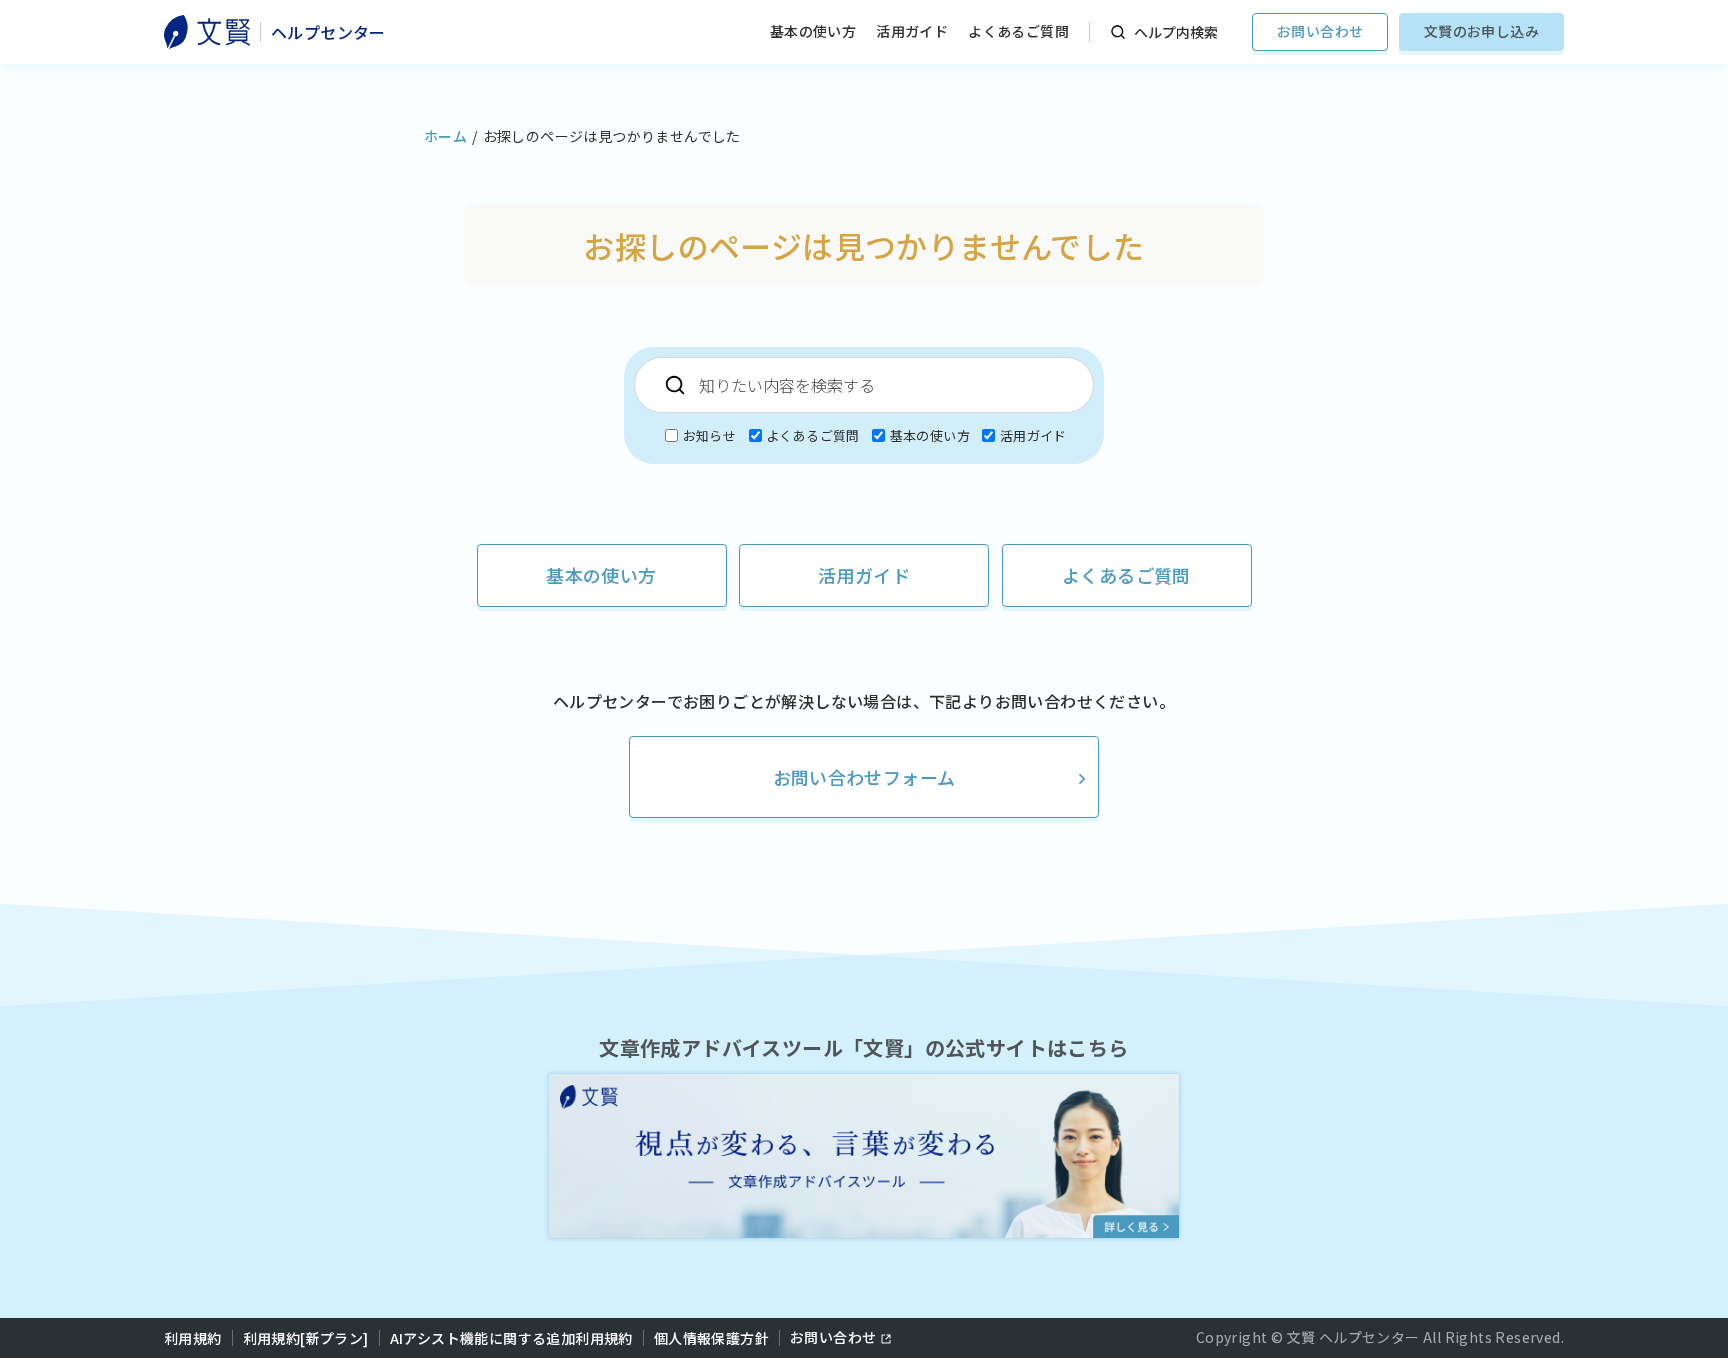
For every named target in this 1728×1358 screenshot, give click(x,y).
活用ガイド (912, 31)
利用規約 (193, 1338)
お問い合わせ (1320, 31)
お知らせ (709, 435)
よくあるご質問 (1018, 31)
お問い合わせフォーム (864, 777)
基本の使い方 (813, 31)
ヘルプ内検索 (1176, 32)
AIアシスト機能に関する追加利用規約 (511, 1338)
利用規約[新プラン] (306, 1338)
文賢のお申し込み (1481, 31)
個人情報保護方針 (711, 1338)
